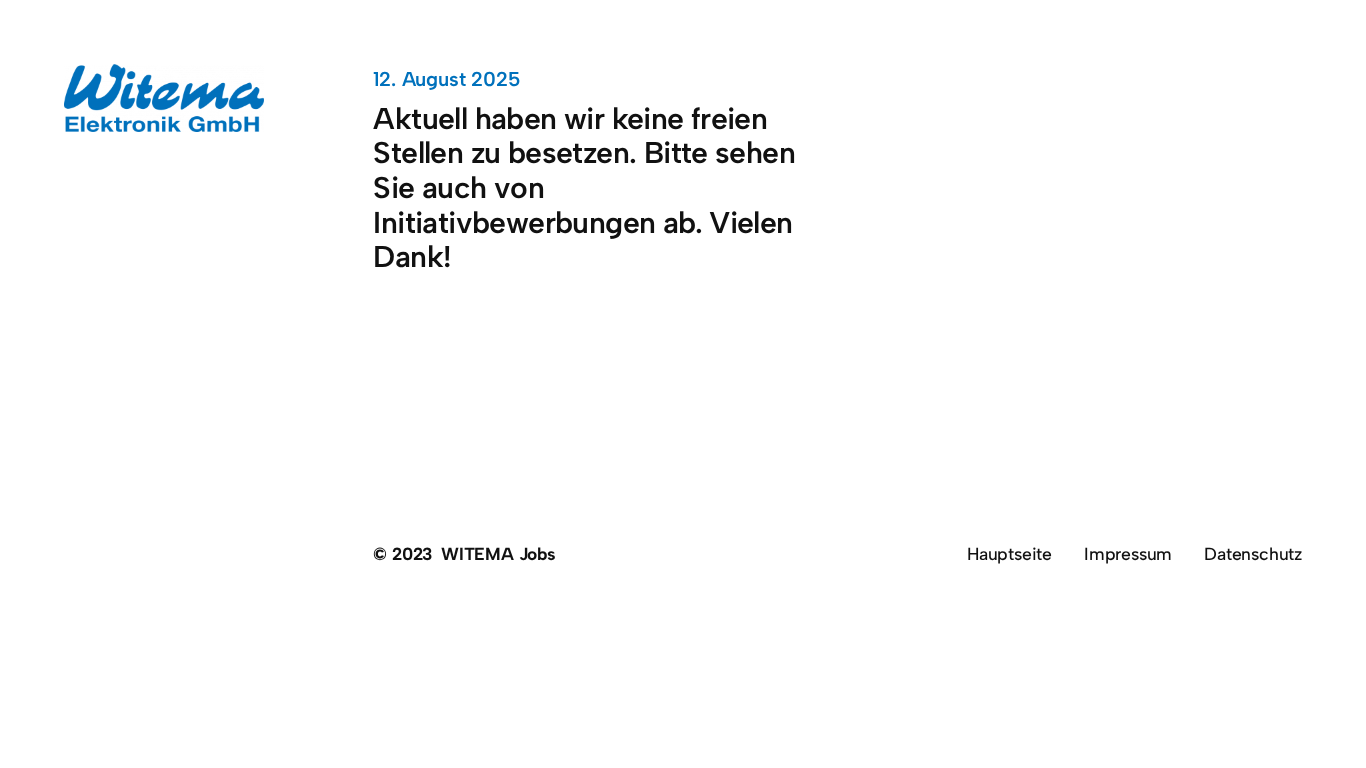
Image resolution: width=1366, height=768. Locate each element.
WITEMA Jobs (498, 553)
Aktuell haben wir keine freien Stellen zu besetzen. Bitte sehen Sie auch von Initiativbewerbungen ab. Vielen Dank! (584, 188)
